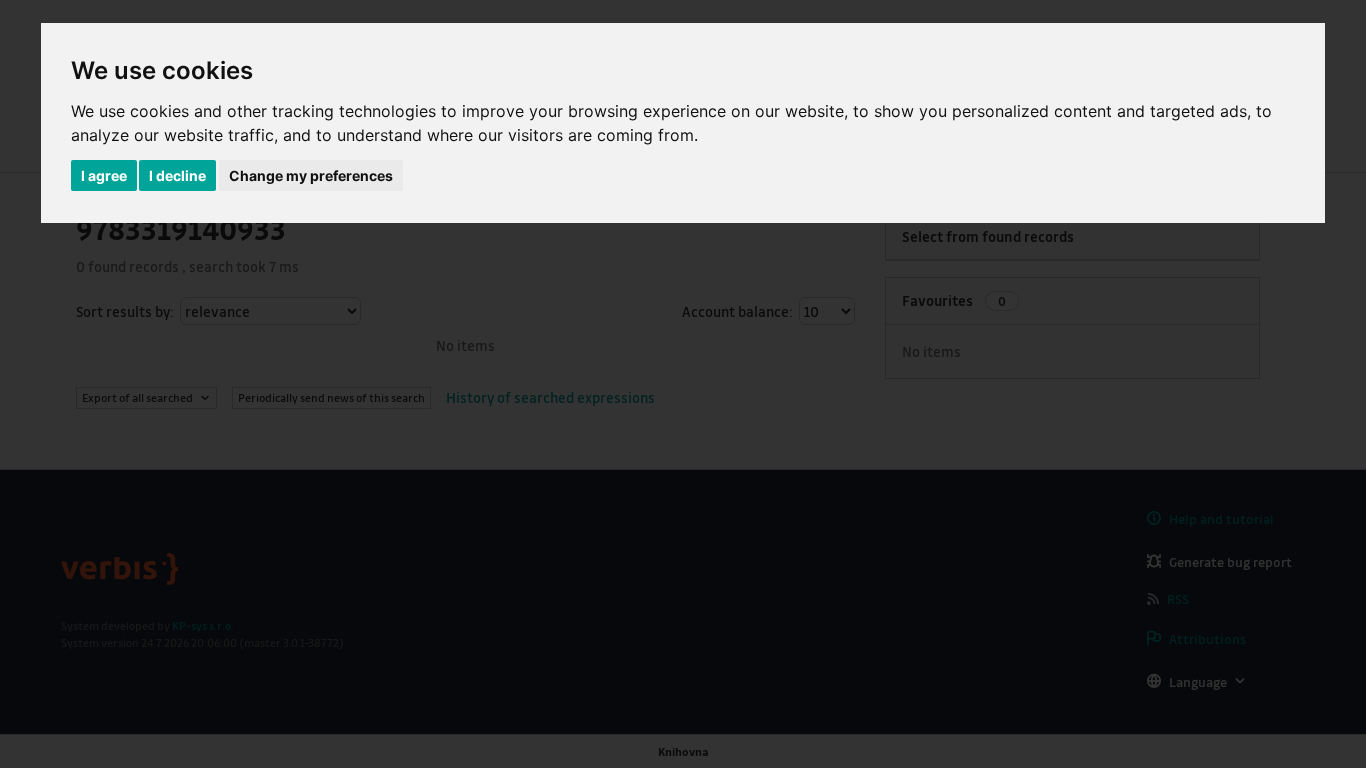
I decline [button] (177, 175)
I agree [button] (104, 175)
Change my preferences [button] (311, 175)
